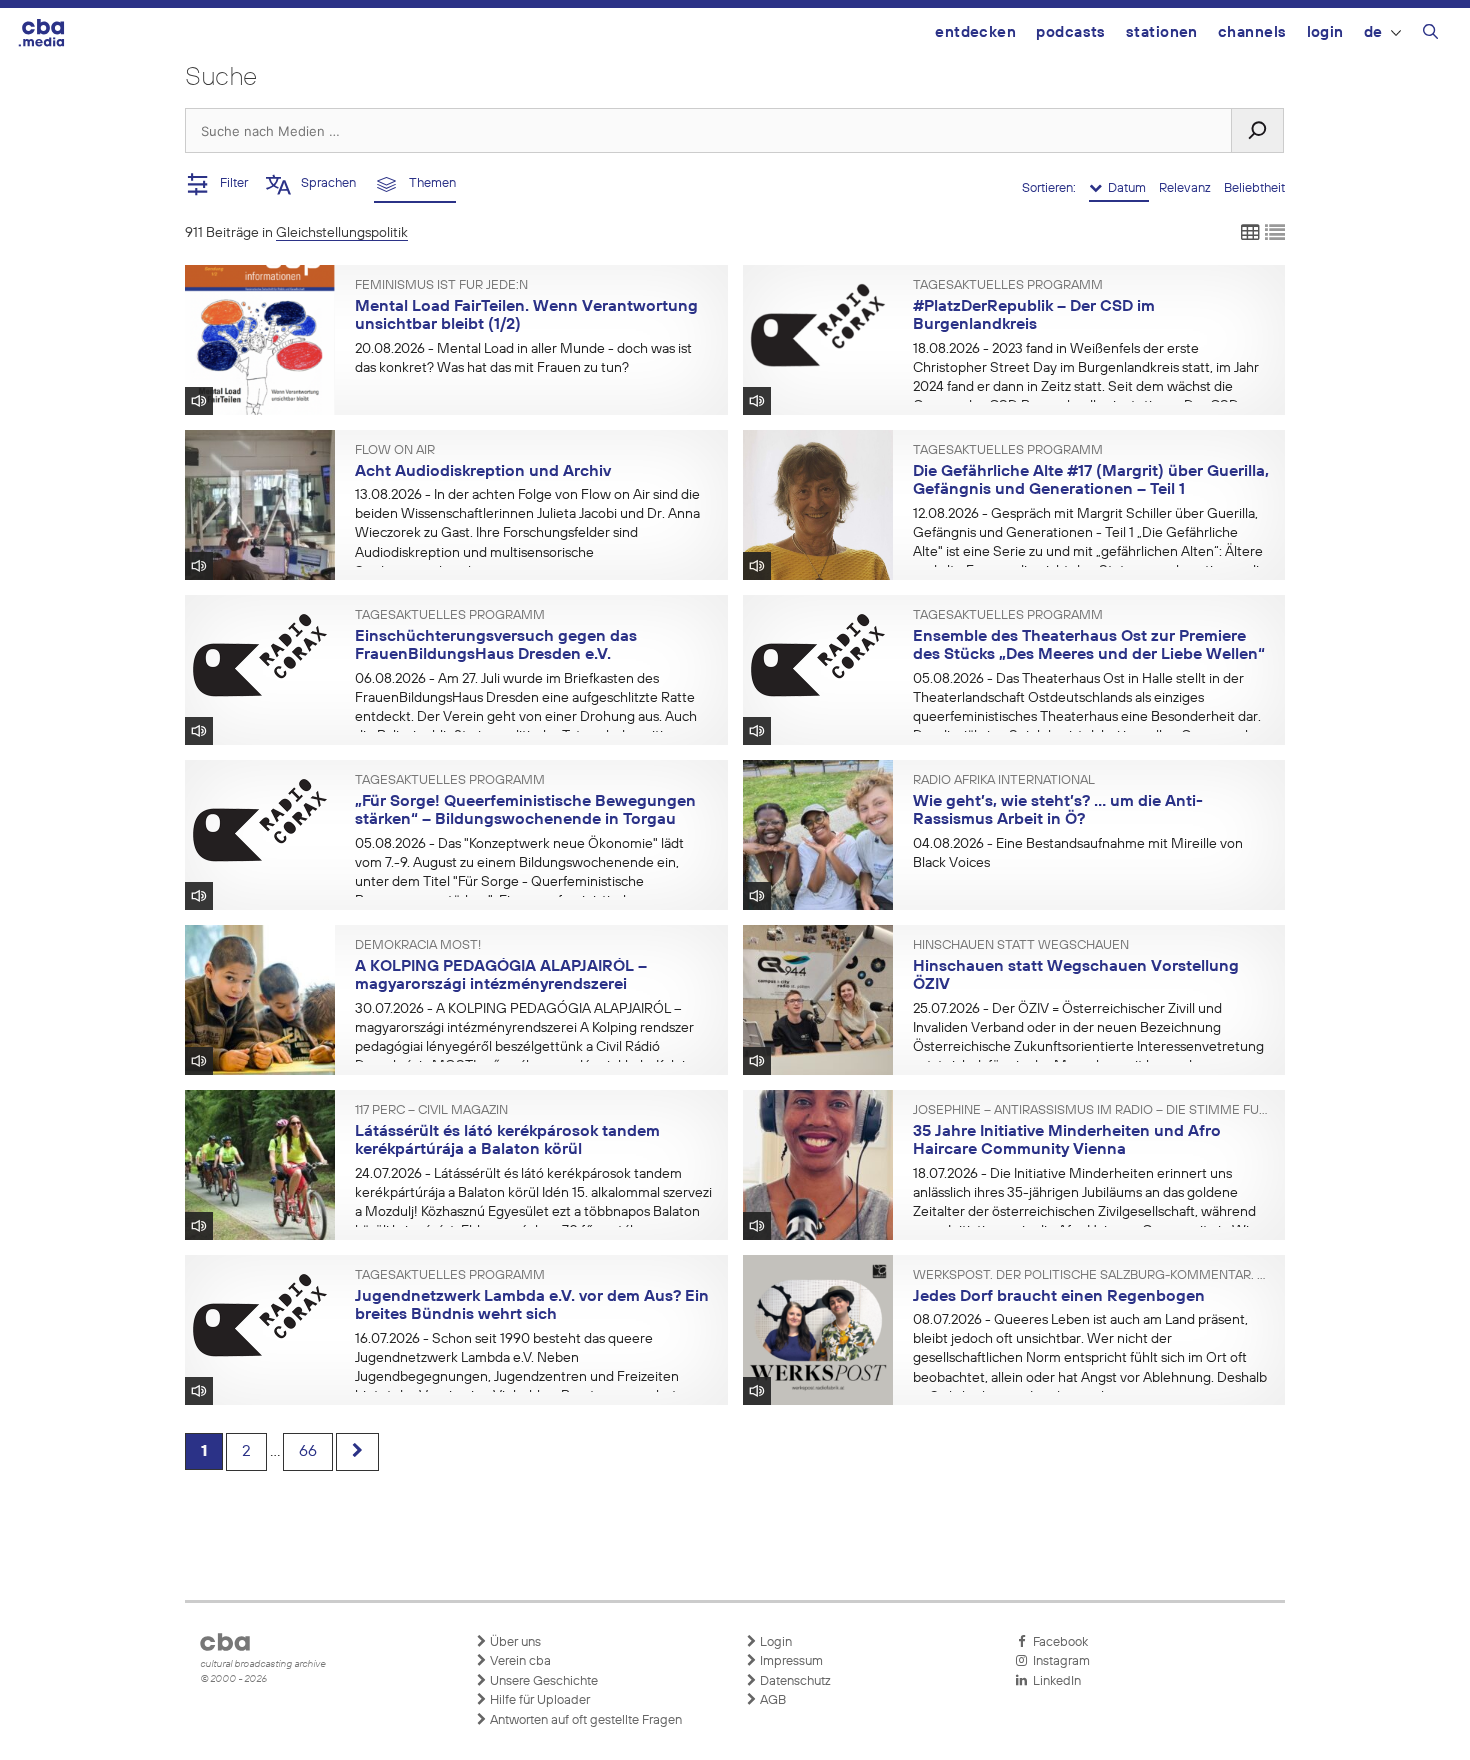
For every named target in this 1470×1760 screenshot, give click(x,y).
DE (1373, 32)
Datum (1125, 188)
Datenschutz (794, 1681)
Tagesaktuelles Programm (1008, 286)
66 (308, 1452)
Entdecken (975, 32)
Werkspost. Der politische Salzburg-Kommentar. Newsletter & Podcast (1092, 1276)
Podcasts (1071, 32)
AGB (771, 1700)
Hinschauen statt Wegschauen (1021, 946)
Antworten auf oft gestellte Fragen (584, 1720)
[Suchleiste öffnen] (1430, 35)
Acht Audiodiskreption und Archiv (483, 472)
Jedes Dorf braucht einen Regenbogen (1059, 1297)
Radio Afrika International (1004, 781)
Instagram (1058, 1661)
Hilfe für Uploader (538, 1700)
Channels (1252, 32)
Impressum (790, 1661)
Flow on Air (395, 451)
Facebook (1057, 1642)
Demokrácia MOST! (418, 946)
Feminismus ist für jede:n (441, 286)
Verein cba (519, 1661)
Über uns (514, 1642)
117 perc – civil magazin (431, 1111)
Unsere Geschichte (542, 1681)
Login (1325, 32)
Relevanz (1186, 188)
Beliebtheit (1254, 188)
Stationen (1162, 32)
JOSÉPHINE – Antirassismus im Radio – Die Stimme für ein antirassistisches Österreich (1092, 1111)
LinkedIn (1054, 1681)
